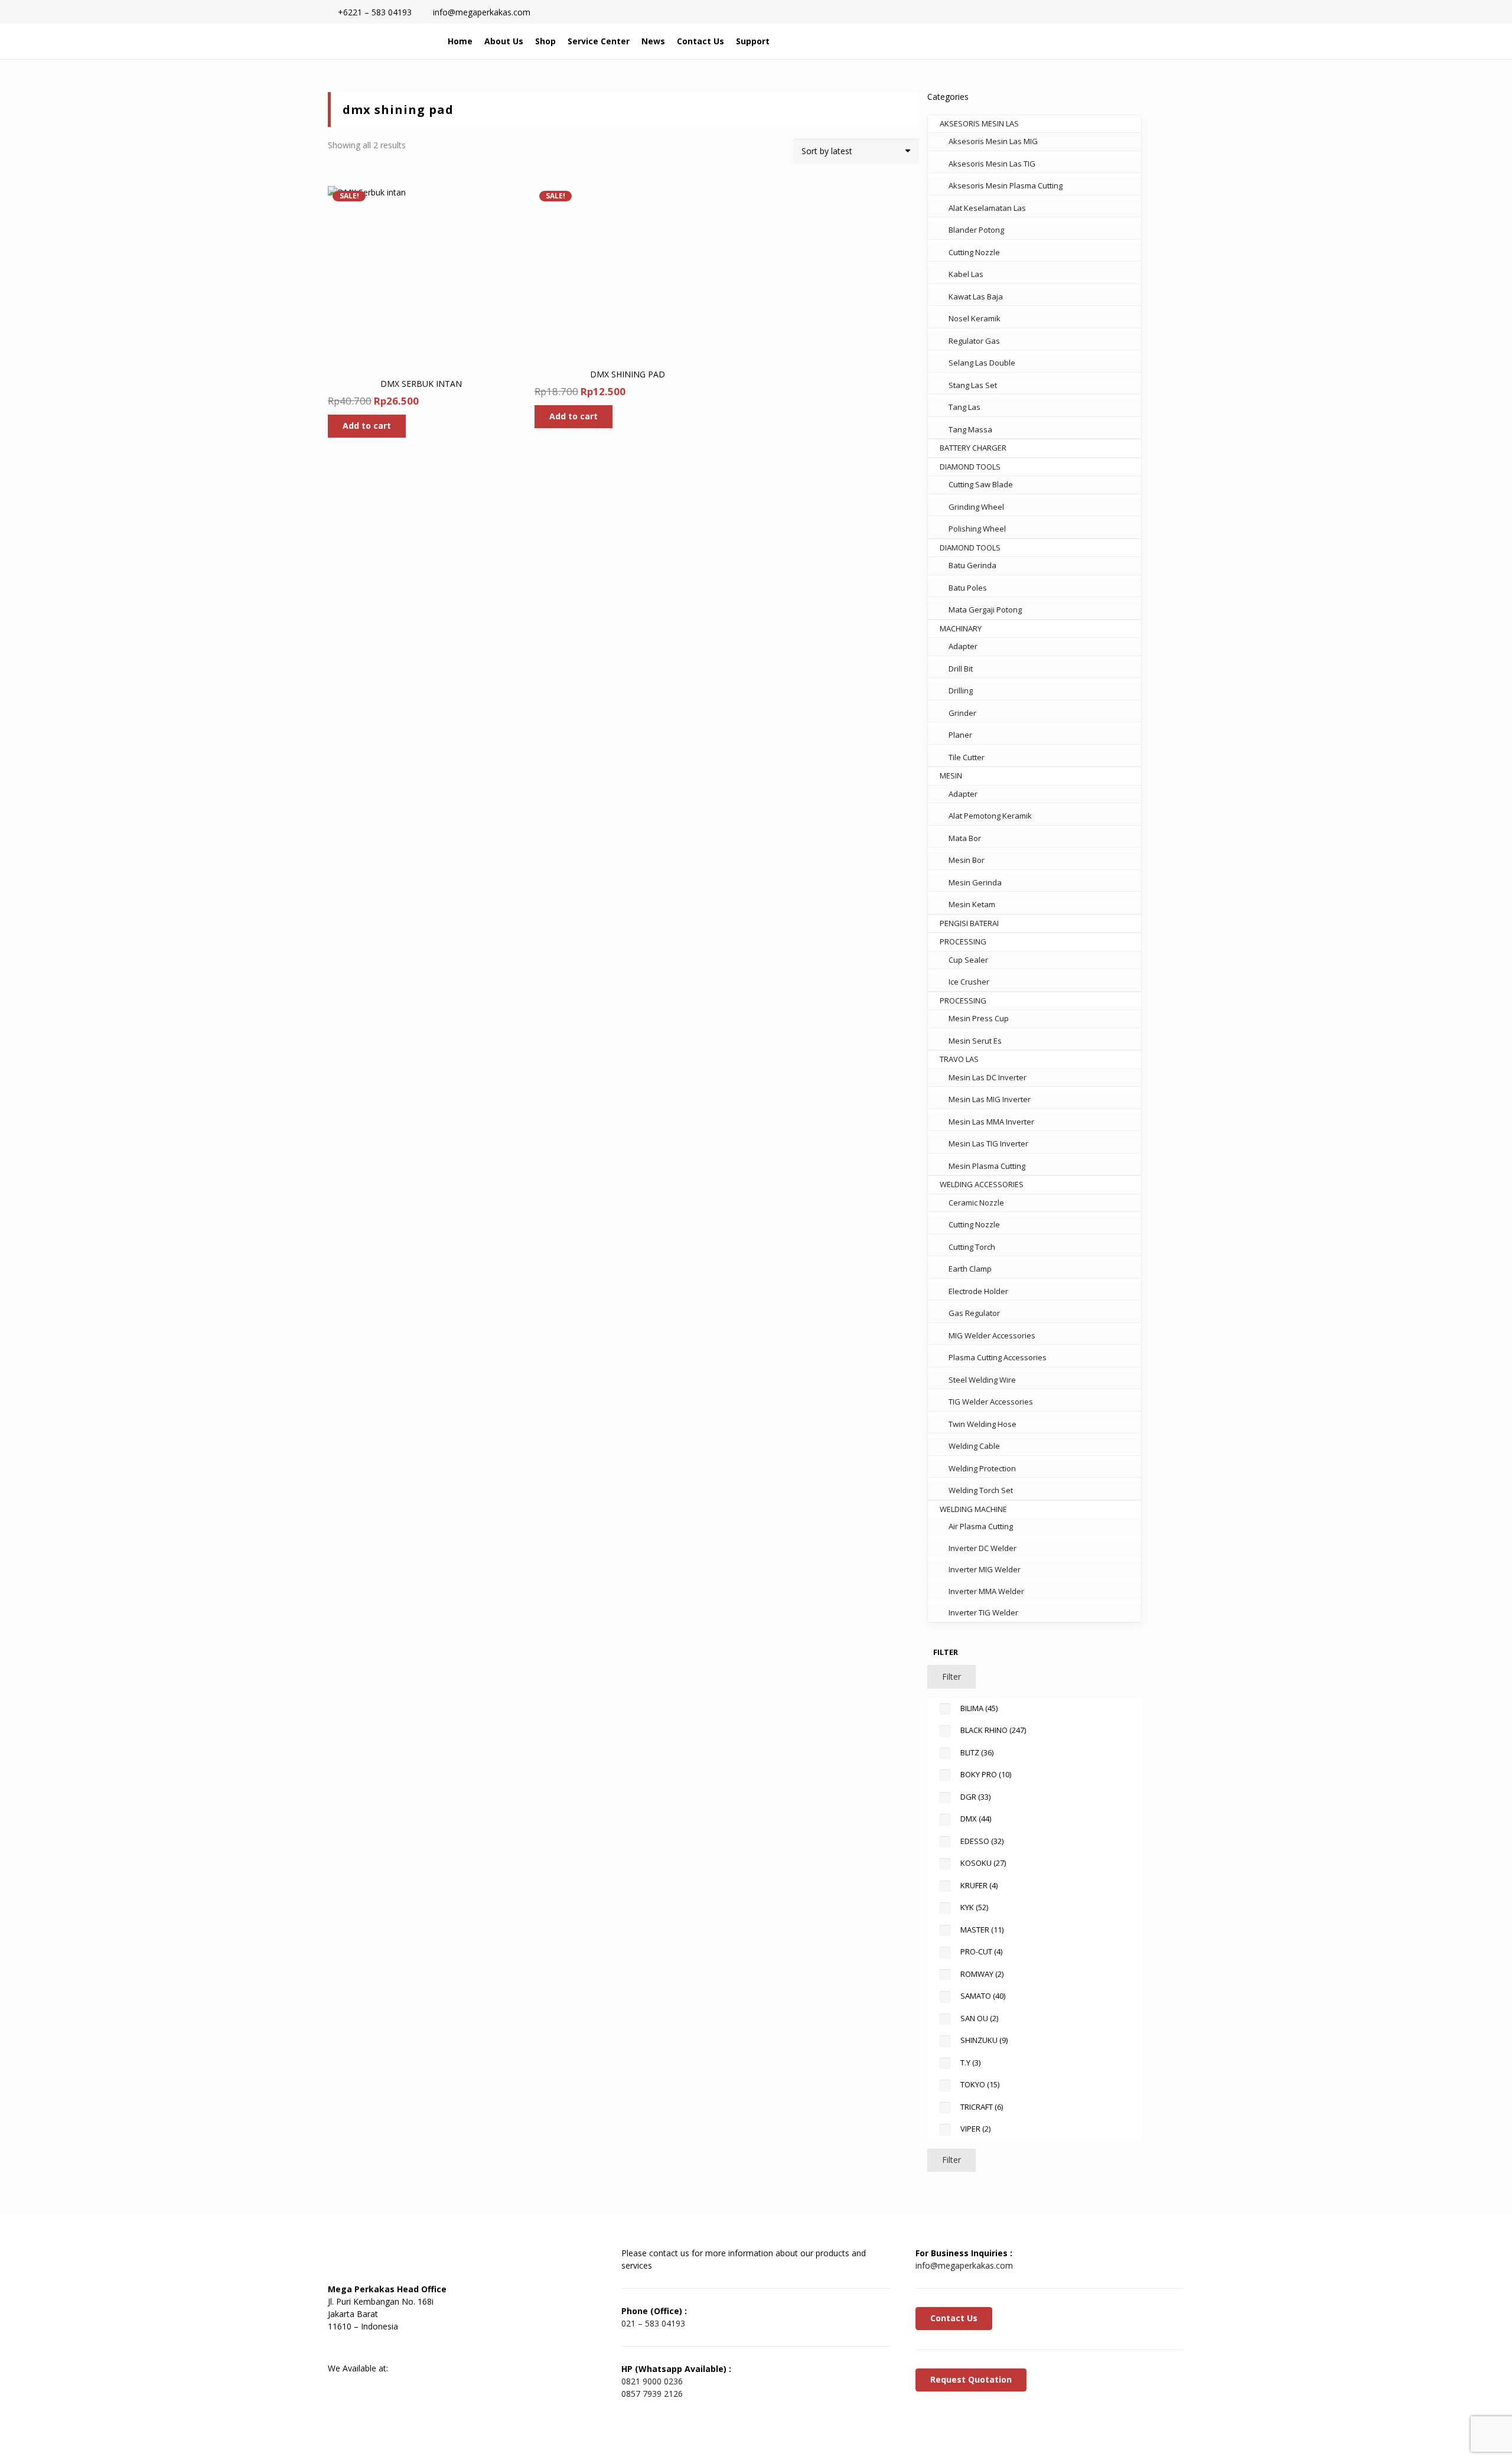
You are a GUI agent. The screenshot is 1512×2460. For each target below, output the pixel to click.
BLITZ (977, 1752)
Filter (951, 1677)
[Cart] (1132, 41)
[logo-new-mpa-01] (379, 41)
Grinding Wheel (976, 507)
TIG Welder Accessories (991, 1402)
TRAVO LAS (959, 1059)
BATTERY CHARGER (973, 448)
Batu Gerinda (972, 565)
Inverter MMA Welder (986, 1591)
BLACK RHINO (993, 1730)
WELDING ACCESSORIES (982, 1184)
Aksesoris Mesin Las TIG (992, 164)
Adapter (963, 646)
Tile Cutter (967, 757)
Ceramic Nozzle (976, 1203)
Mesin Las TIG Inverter (988, 1143)
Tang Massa (970, 429)
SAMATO (983, 1996)
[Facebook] (343, 2347)
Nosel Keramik (975, 318)
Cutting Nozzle (974, 252)
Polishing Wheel (977, 529)
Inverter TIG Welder (983, 1612)
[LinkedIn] (372, 2347)
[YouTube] (402, 2347)
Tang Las (964, 407)
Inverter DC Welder (983, 1548)
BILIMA (979, 1708)
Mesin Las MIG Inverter (990, 1099)
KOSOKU (983, 1863)
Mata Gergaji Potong (985, 610)
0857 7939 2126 (652, 2394)
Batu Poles (968, 588)
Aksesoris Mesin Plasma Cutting (1006, 185)
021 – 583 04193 (653, 2323)
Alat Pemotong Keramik (990, 816)
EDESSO (982, 1841)
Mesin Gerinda (975, 882)
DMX (976, 1819)
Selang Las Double (982, 363)
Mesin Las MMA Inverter (991, 1122)
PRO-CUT (981, 1951)
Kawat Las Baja (976, 296)
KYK (974, 1907)
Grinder (962, 713)
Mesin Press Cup (979, 1018)
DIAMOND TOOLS (970, 467)
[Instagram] (431, 2347)
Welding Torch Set (981, 1490)
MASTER (982, 1930)
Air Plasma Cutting (981, 1526)
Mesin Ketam (972, 904)
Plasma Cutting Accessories (998, 1357)
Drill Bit (961, 669)
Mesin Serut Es (975, 1041)
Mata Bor (965, 838)
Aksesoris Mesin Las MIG (993, 141)
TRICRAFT (982, 2107)
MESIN (951, 776)
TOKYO (980, 2084)
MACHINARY (961, 628)
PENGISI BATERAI (969, 923)
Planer (960, 735)
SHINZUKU (984, 2040)
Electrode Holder (978, 1291)
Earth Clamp (970, 1269)
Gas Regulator (974, 1313)
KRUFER (979, 1885)
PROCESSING (963, 941)
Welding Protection (982, 1468)
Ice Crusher (969, 982)
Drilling (961, 690)
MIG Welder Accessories (992, 1335)
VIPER (975, 2129)
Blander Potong (976, 230)
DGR (975, 1797)
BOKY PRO (986, 1774)
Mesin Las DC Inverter (988, 1077)
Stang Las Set (973, 385)
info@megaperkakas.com (964, 2265)
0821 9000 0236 (652, 2381)
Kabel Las (966, 274)
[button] (1107, 41)
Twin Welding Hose (983, 1424)
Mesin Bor (967, 860)
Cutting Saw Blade (981, 484)
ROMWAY (982, 1974)
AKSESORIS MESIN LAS (979, 123)
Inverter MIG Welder (985, 1569)
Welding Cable (974, 1446)
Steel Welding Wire (982, 1380)
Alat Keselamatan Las (987, 208)
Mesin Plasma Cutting (987, 1166)
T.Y (970, 2063)
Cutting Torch (972, 1247)
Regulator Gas (974, 341)
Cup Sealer (968, 960)
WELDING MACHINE (973, 1509)
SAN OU (979, 2018)
